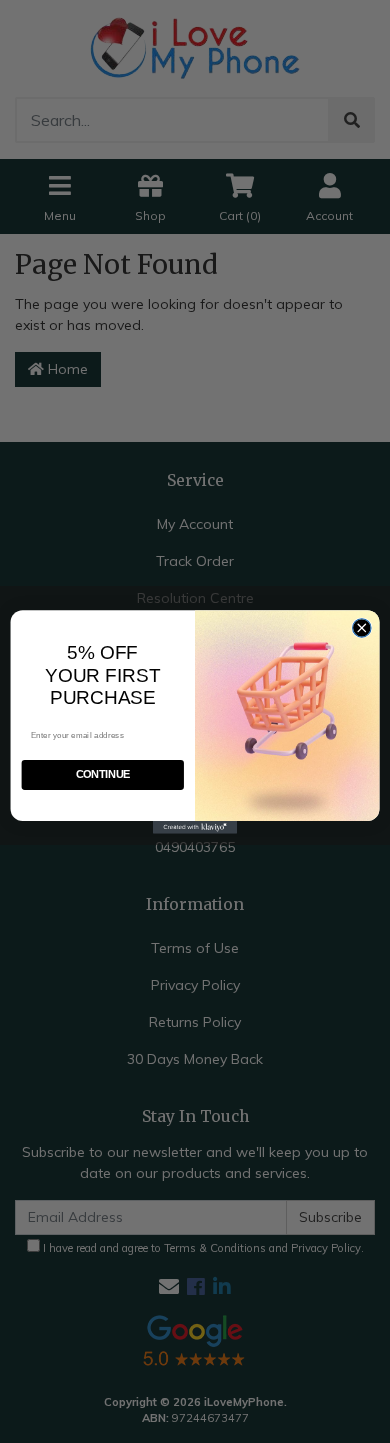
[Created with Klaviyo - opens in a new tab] (195, 827)
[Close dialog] (362, 627)
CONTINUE (103, 774)
